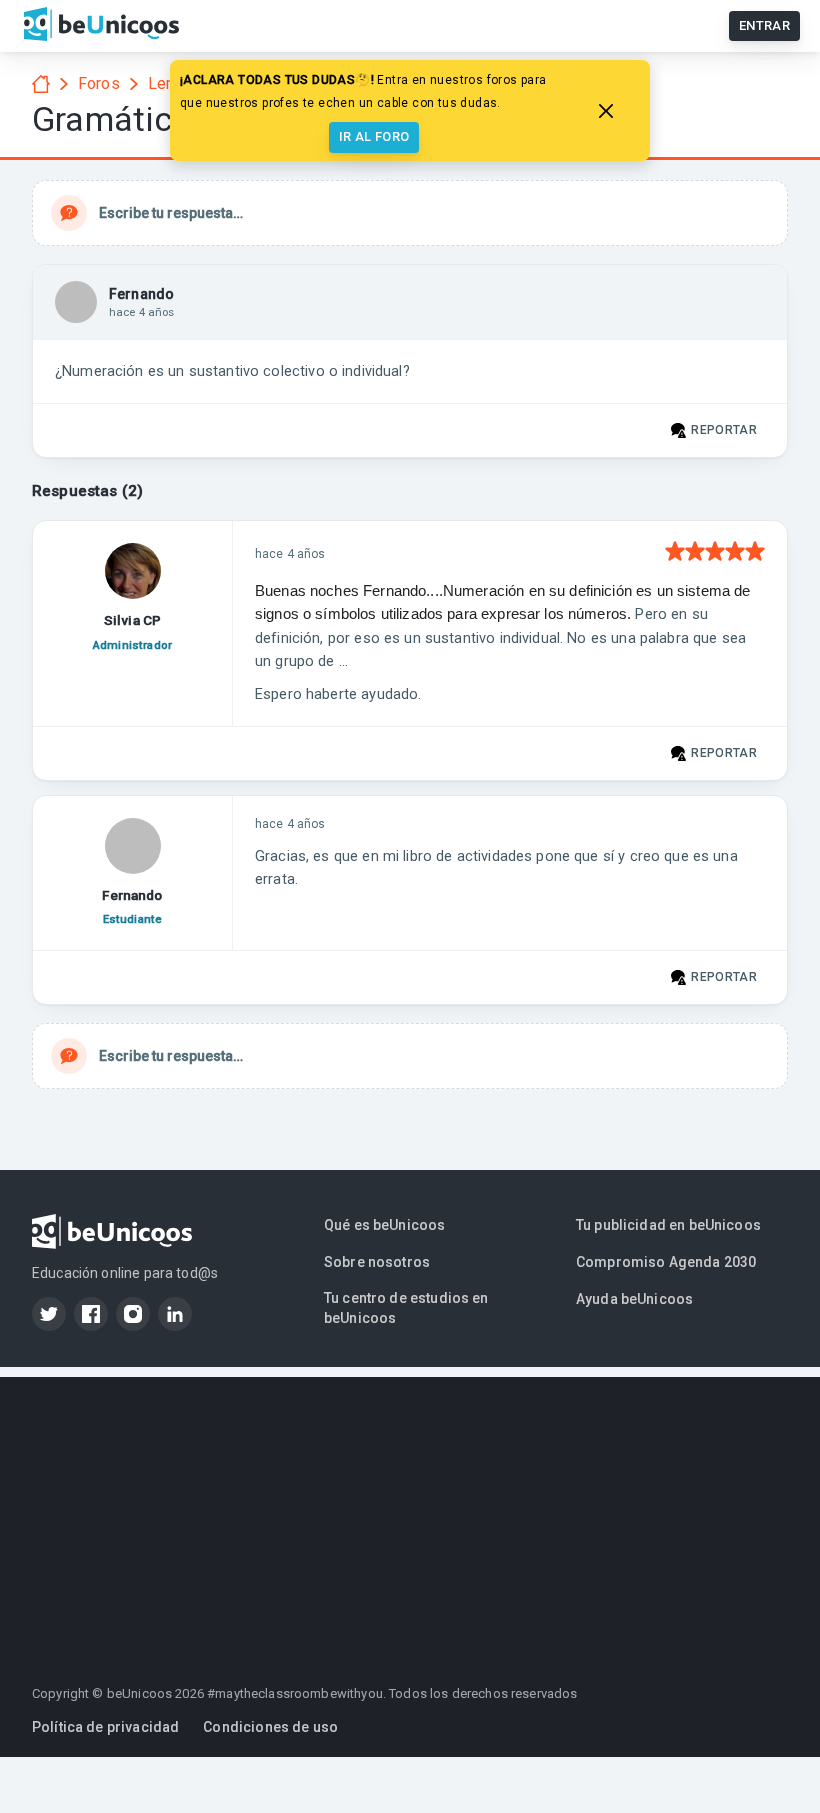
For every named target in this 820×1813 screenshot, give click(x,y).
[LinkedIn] (175, 1314)
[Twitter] (49, 1314)
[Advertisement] (410, 1517)
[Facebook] (91, 1314)
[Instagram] (133, 1314)
